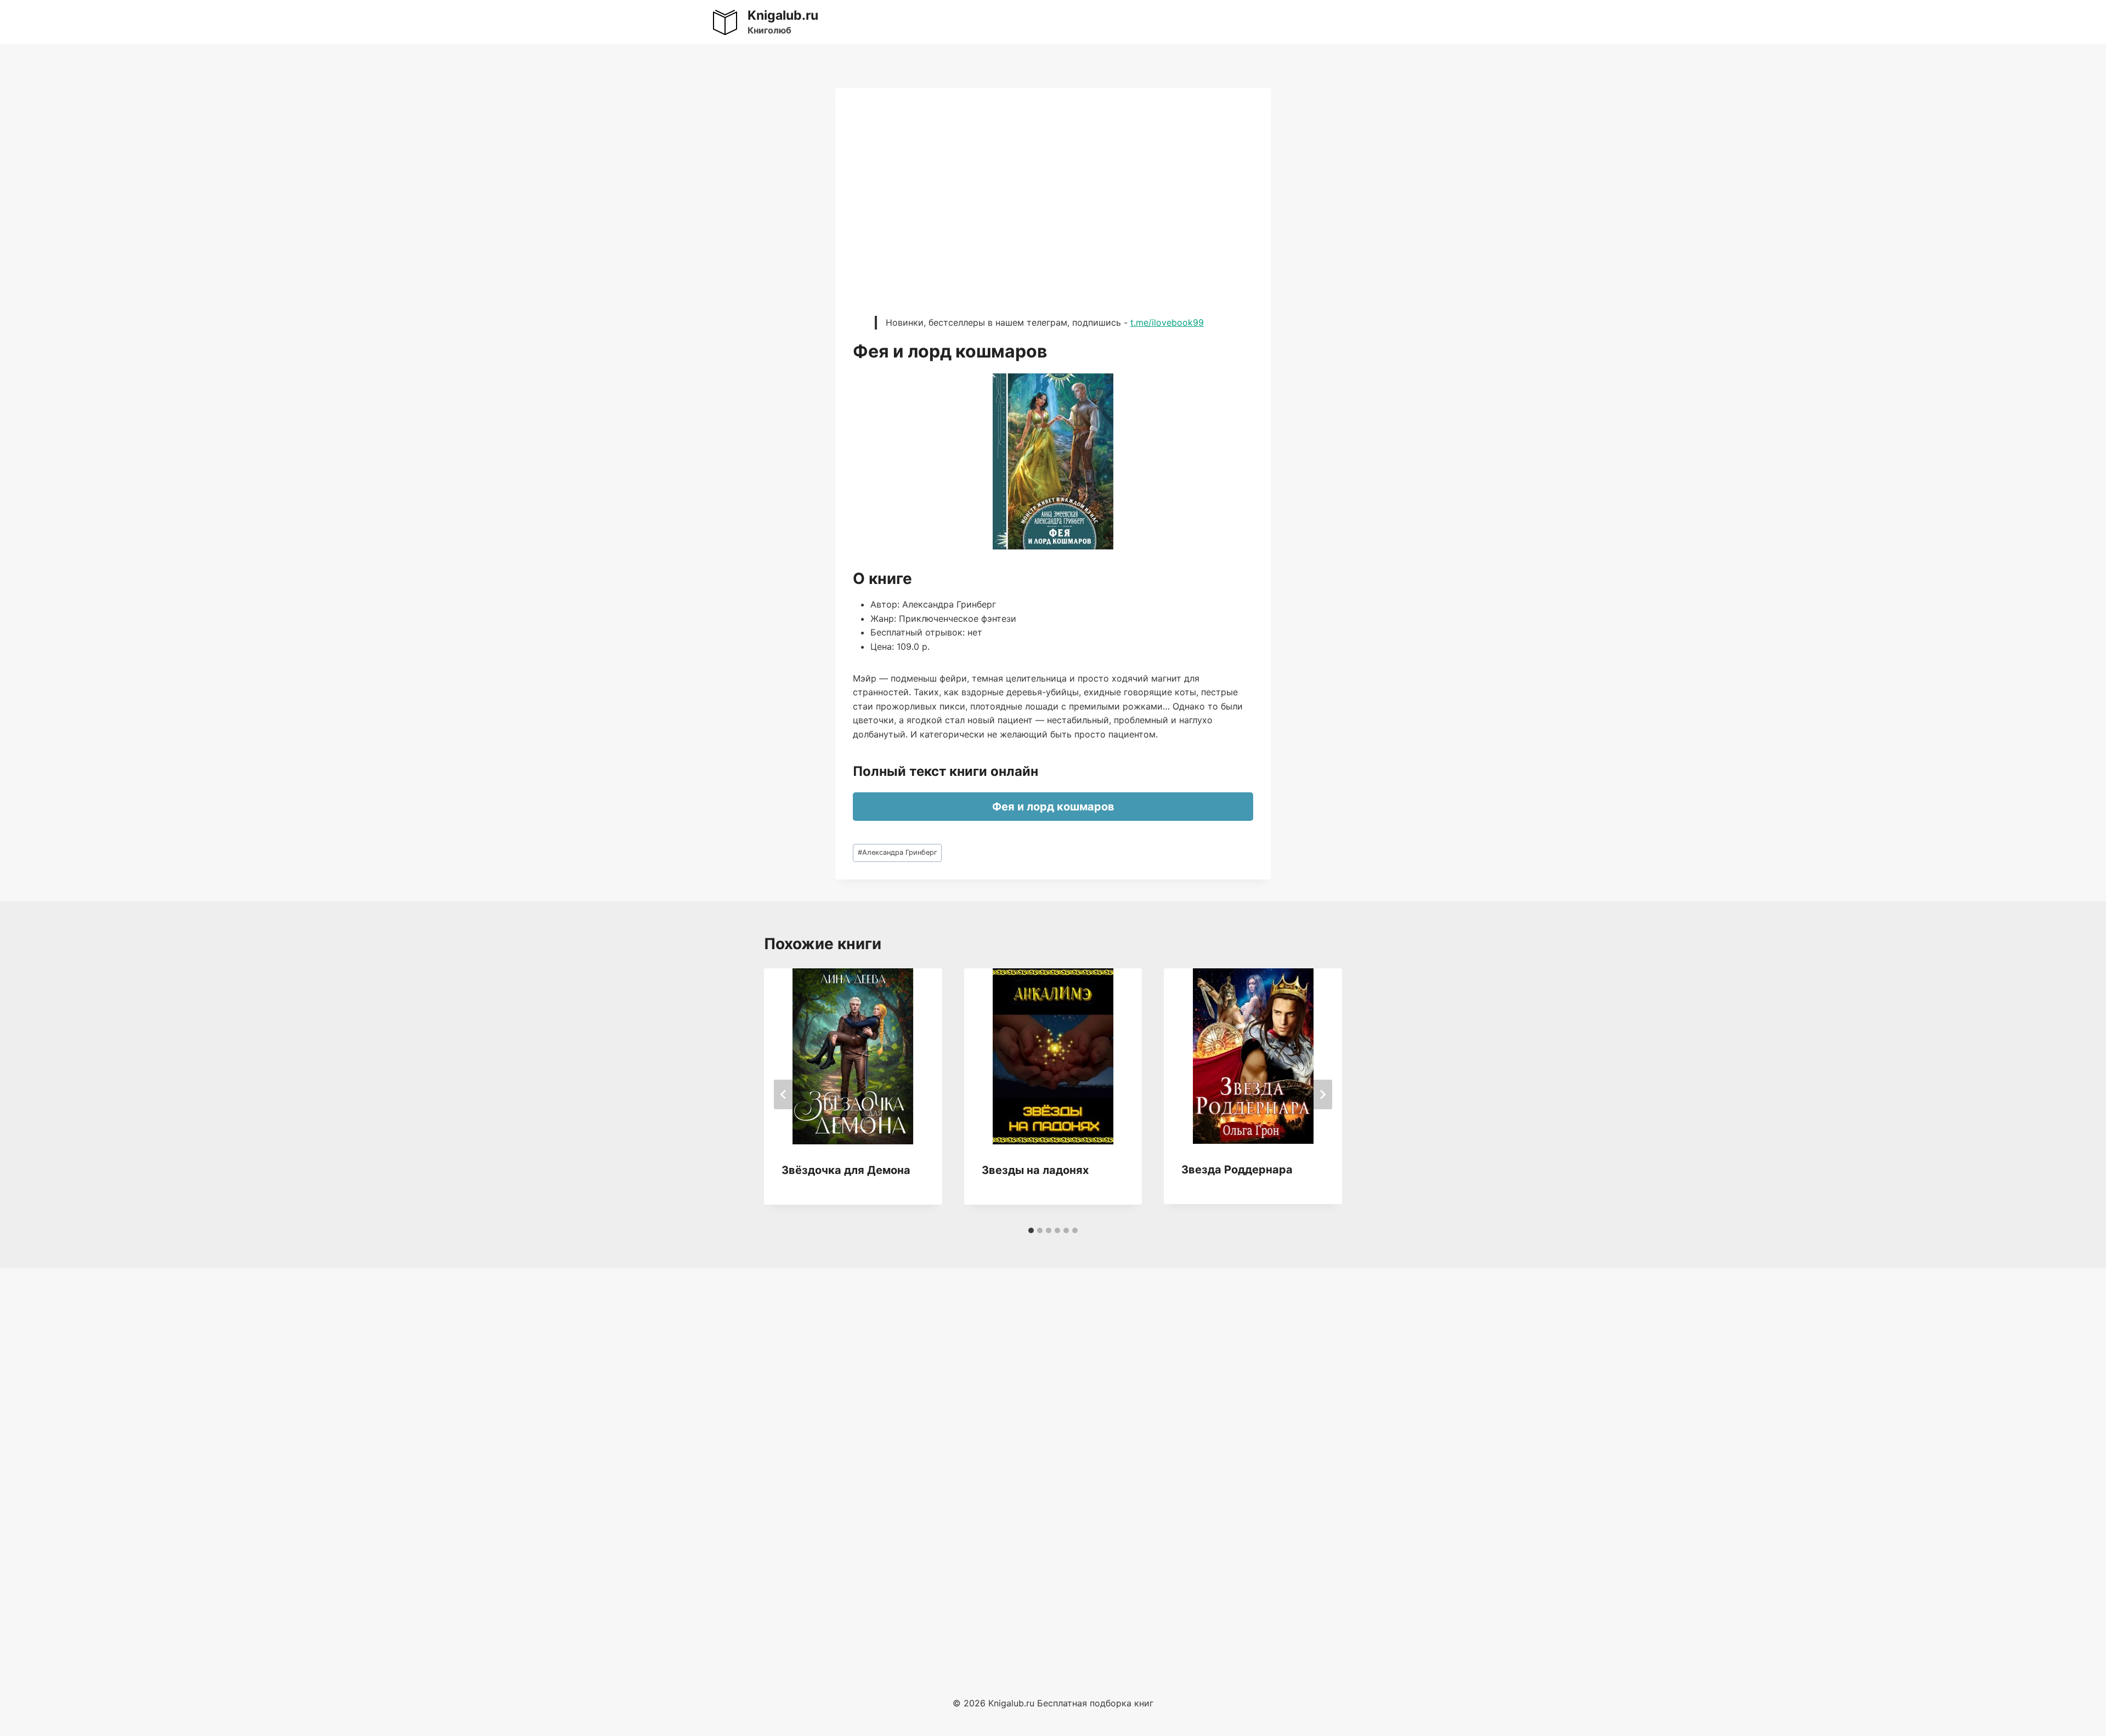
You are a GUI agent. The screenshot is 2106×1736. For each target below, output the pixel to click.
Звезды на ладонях (1035, 1170)
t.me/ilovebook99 (1167, 322)
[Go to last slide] (784, 1094)
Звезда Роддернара (1237, 1170)
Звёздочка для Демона (846, 1170)
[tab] (1031, 1230)
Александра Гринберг (898, 852)
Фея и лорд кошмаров (1053, 807)
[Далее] (1322, 1094)
